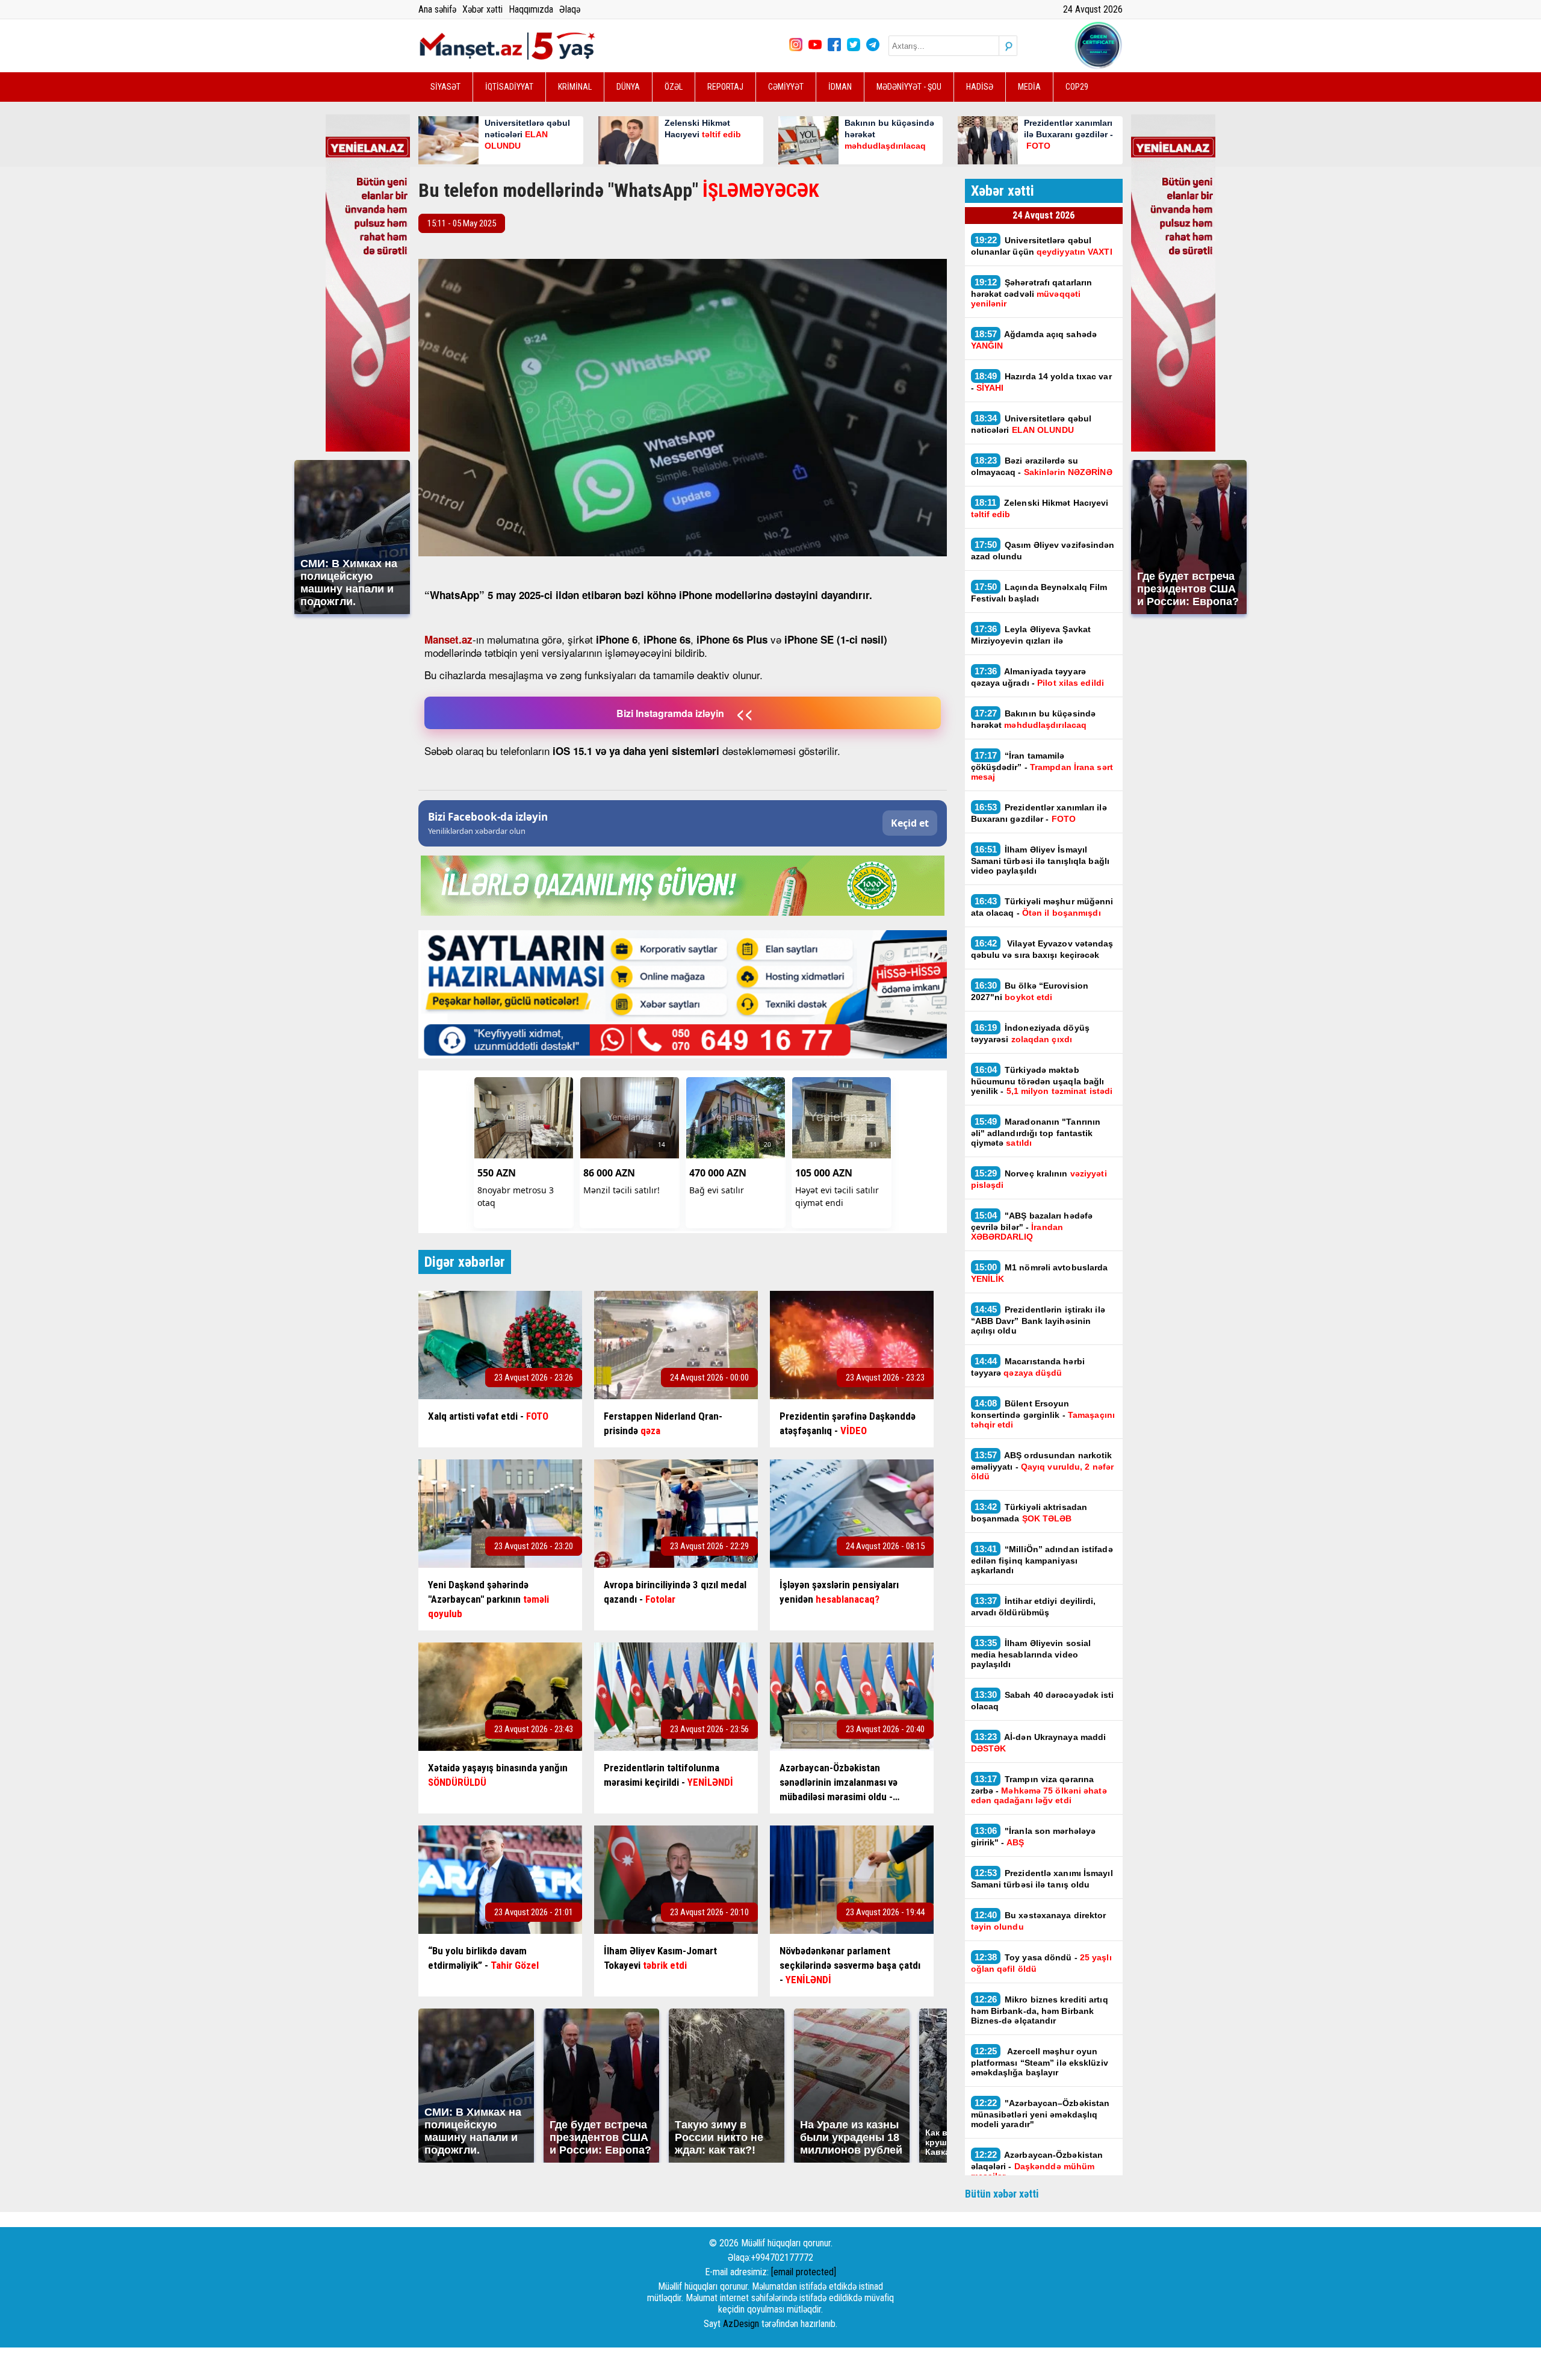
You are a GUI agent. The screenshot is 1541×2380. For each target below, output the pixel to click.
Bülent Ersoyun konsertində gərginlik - (1043, 1414)
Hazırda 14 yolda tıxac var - (1041, 382)
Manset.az (448, 639)
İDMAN (840, 87)
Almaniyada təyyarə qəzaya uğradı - (1037, 677)
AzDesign (741, 2324)
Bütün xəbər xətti (1002, 2194)
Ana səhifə (437, 9)
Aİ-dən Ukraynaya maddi (1039, 1742)
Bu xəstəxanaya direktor (1039, 1921)
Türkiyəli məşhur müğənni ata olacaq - (1042, 907)
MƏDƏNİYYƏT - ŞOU (909, 87)
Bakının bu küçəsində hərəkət (1034, 719)
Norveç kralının (1039, 1179)
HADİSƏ (980, 87)
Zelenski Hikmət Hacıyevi (1040, 508)
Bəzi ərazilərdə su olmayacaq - (1042, 466)
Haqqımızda (531, 9)
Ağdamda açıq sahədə (1034, 340)
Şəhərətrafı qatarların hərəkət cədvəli (1032, 293)
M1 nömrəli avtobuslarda (1040, 1273)
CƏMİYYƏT (786, 87)
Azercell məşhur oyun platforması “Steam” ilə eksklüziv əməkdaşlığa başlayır (1040, 2062)
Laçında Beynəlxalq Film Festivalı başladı (1039, 592)
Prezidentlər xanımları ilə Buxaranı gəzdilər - (1039, 813)
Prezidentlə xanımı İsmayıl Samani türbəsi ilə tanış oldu (1042, 1878)
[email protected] (804, 2272)
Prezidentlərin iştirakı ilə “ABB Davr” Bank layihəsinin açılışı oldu (1038, 1320)
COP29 (1077, 87)
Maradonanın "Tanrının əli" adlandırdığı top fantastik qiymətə (1036, 1132)
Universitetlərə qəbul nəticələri (1031, 424)
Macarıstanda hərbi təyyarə (1028, 1367)
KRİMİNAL (575, 87)
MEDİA (1029, 87)
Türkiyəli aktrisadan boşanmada (1029, 1512)
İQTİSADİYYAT (509, 87)
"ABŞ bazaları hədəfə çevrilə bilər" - (1032, 1226)
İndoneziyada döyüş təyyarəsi (1030, 1033)
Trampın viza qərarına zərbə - (1039, 1789)
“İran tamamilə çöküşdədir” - (1042, 766)
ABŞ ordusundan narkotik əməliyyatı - (1043, 1465)
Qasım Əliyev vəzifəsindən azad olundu (1043, 550)
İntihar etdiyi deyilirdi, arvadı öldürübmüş (1034, 1606)
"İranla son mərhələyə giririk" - (1034, 1836)
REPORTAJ (725, 87)
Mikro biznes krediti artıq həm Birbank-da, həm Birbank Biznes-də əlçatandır (1040, 2010)
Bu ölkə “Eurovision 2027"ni (1030, 991)
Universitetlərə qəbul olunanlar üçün (1042, 246)
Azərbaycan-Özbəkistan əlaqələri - (1037, 2165)
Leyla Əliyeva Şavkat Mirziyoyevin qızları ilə (1031, 635)
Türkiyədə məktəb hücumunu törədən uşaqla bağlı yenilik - (1042, 1080)
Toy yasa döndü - (1041, 1963)
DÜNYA (628, 87)
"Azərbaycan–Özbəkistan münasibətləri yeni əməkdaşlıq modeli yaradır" (1040, 2113)
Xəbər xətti (482, 9)
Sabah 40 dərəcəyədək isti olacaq (1043, 1700)
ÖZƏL (674, 87)
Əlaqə (570, 9)
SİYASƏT (445, 87)
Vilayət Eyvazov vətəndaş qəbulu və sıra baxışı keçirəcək (1042, 949)
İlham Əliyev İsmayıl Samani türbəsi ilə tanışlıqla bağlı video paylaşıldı (1040, 860)
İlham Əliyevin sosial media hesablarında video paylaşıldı (1031, 1653)
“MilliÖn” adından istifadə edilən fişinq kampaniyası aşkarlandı (1042, 1559)
